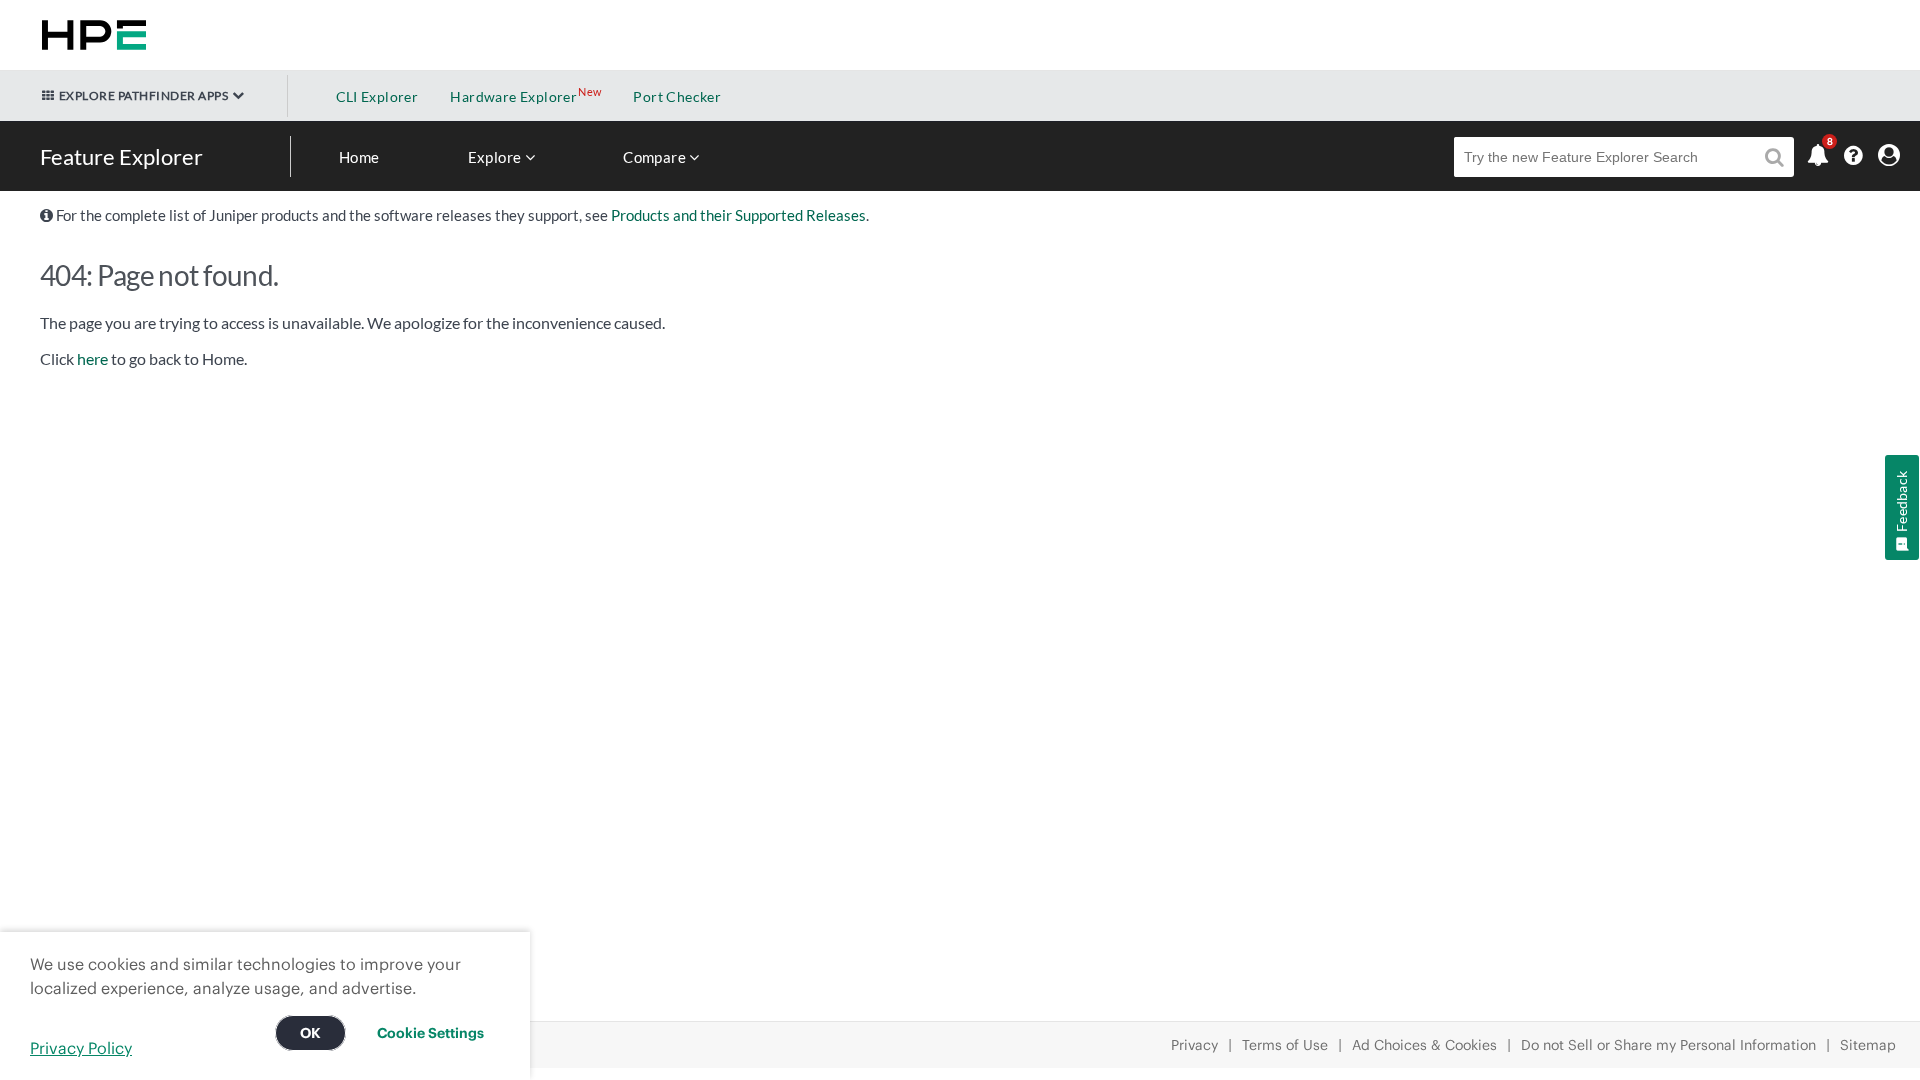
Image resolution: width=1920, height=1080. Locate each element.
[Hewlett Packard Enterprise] (90, 35)
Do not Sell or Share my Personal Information (1668, 1045)
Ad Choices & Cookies (1424, 1045)
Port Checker (677, 96)
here (92, 359)
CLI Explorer (377, 96)
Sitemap (1868, 1045)
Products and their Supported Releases (738, 215)
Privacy (1194, 1045)
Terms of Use (1285, 1045)
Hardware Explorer (513, 96)
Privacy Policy (81, 1048)
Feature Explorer (121, 156)
